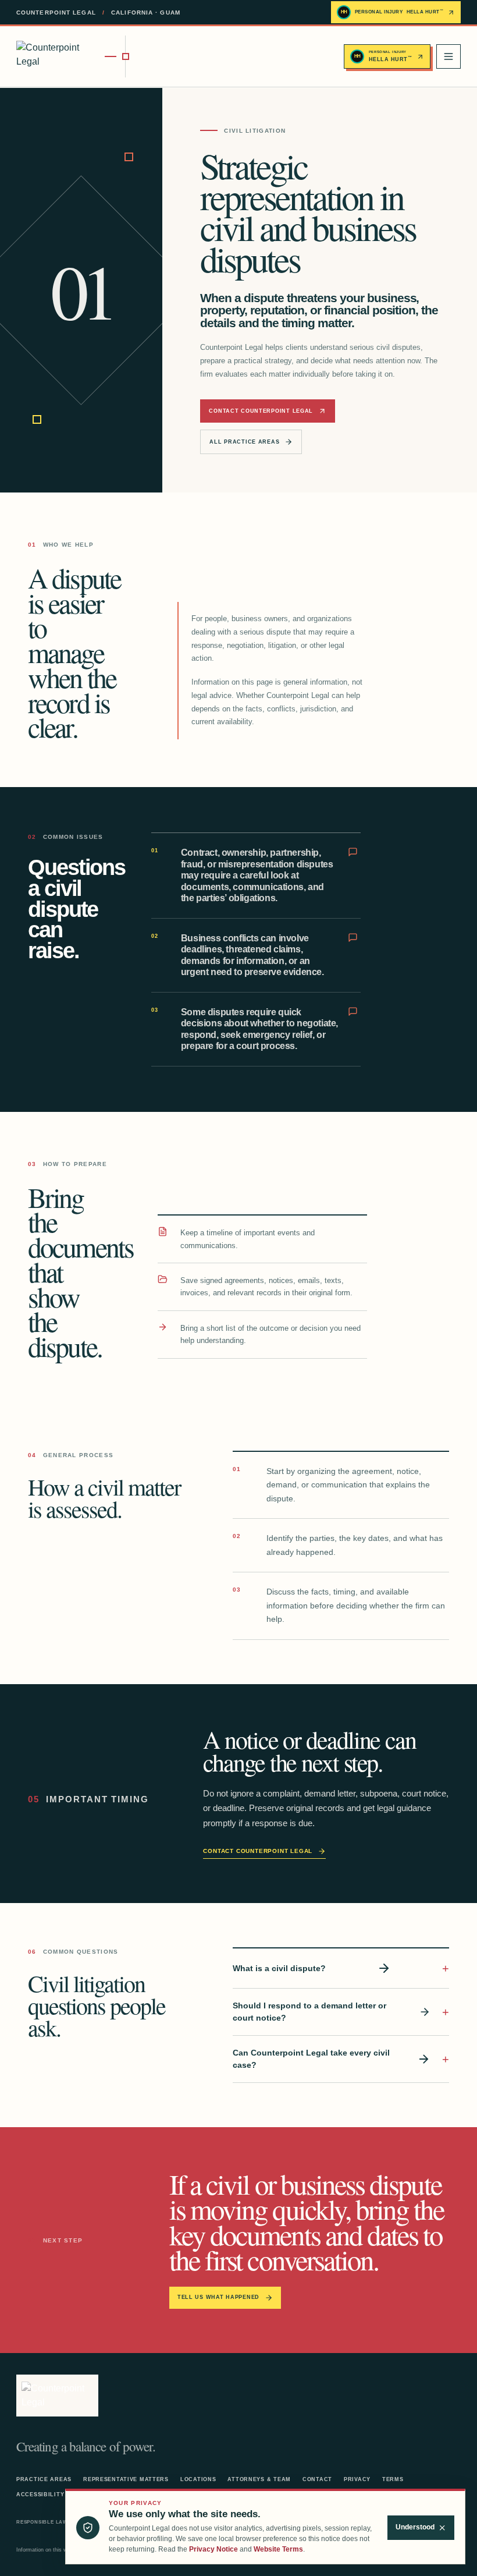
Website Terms (278, 2549)
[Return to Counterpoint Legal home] (71, 56)
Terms (393, 2479)
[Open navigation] (448, 56)
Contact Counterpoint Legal (261, 411)
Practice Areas (44, 2479)
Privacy (357, 2479)
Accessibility (40, 2494)
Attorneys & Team (259, 2479)
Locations (198, 2479)
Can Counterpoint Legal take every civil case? (311, 2059)
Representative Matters (126, 2479)
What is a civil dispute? (279, 1968)
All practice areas (244, 442)
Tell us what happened (218, 2297)
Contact (317, 2479)
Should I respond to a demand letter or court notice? (309, 2012)
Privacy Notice (213, 2549)
